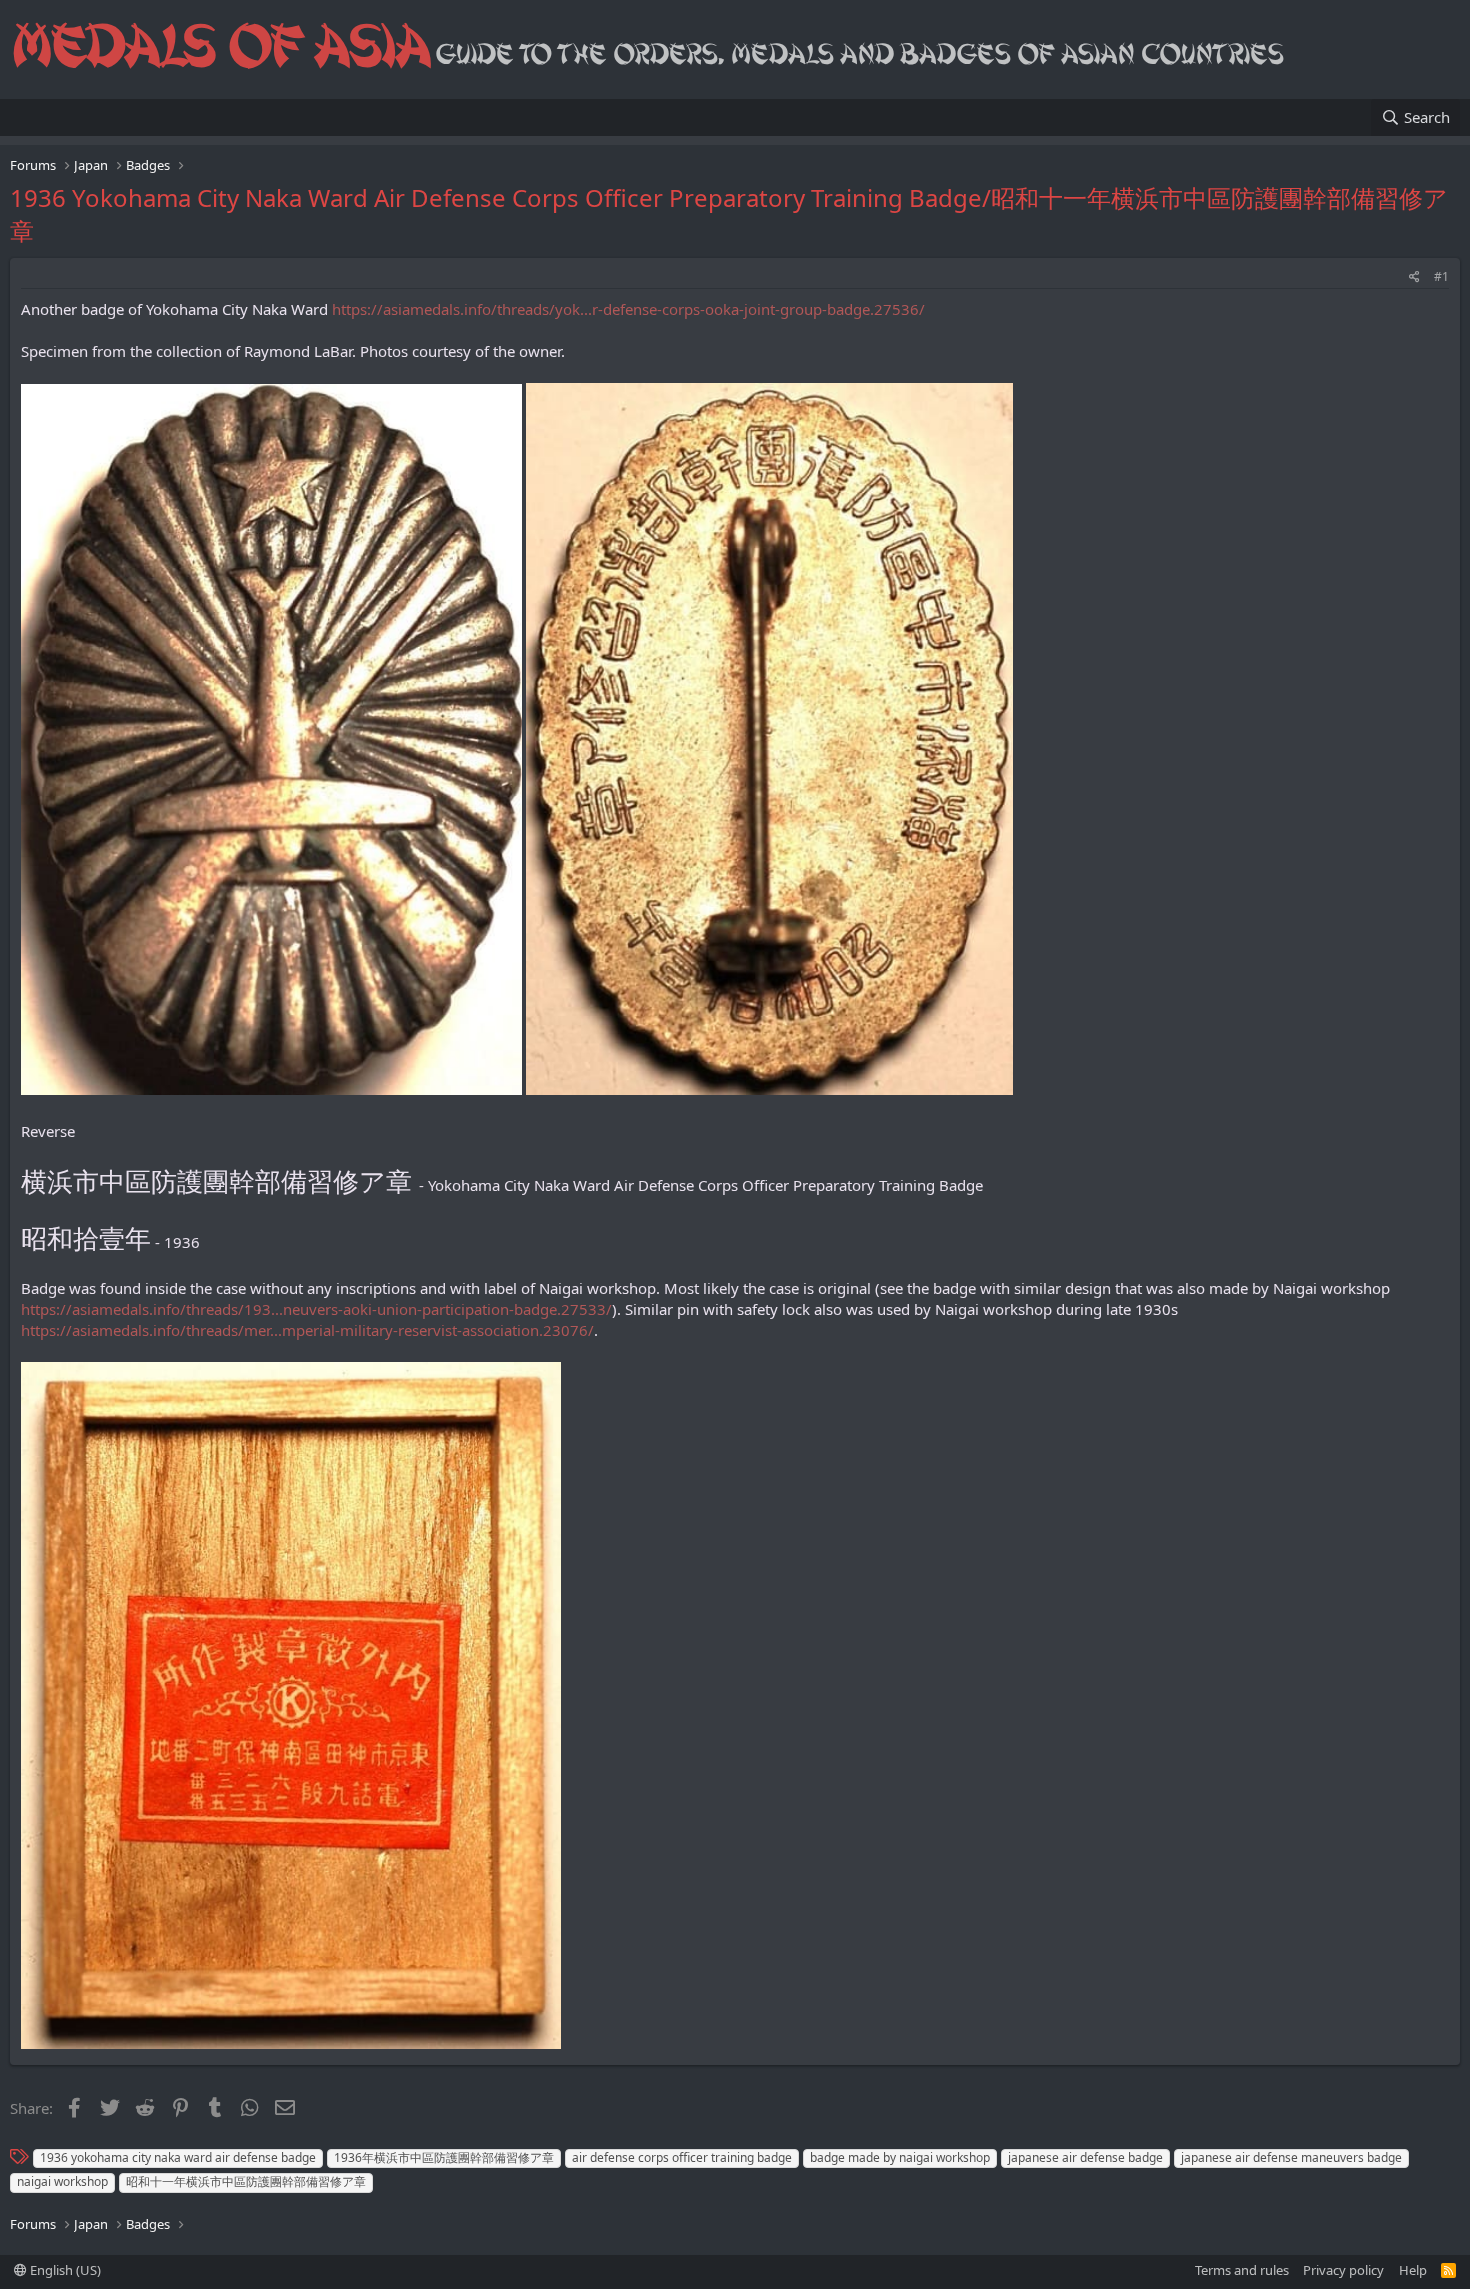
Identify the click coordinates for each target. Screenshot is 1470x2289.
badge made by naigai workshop (900, 2157)
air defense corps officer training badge (682, 2157)
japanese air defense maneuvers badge (1291, 2157)
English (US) (64, 2270)
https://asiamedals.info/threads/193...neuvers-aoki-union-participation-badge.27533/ (316, 1309)
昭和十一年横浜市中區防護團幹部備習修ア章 (246, 2181)
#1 (1441, 276)
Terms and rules (1242, 2270)
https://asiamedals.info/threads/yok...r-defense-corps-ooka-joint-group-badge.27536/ (628, 309)
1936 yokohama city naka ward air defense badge (178, 2157)
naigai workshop (62, 2181)
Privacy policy (1343, 2270)
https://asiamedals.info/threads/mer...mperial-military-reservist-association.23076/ (307, 1330)
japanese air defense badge (1085, 2157)
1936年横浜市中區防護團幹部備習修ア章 (444, 2157)
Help (1413, 2270)
